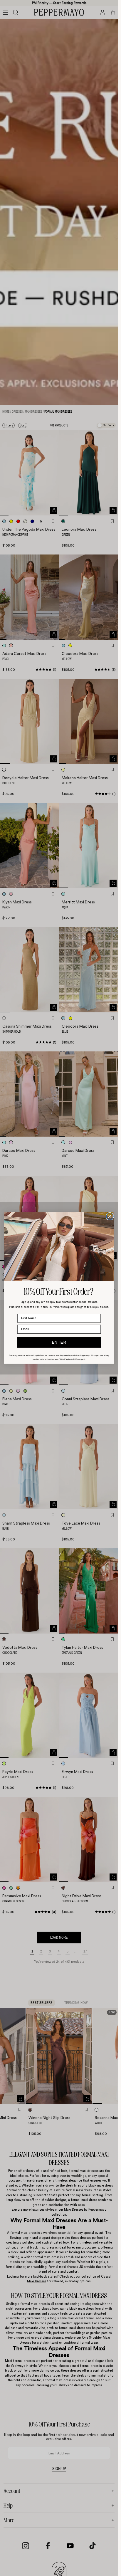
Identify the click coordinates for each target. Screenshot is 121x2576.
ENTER (59, 1342)
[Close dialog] (110, 1216)
